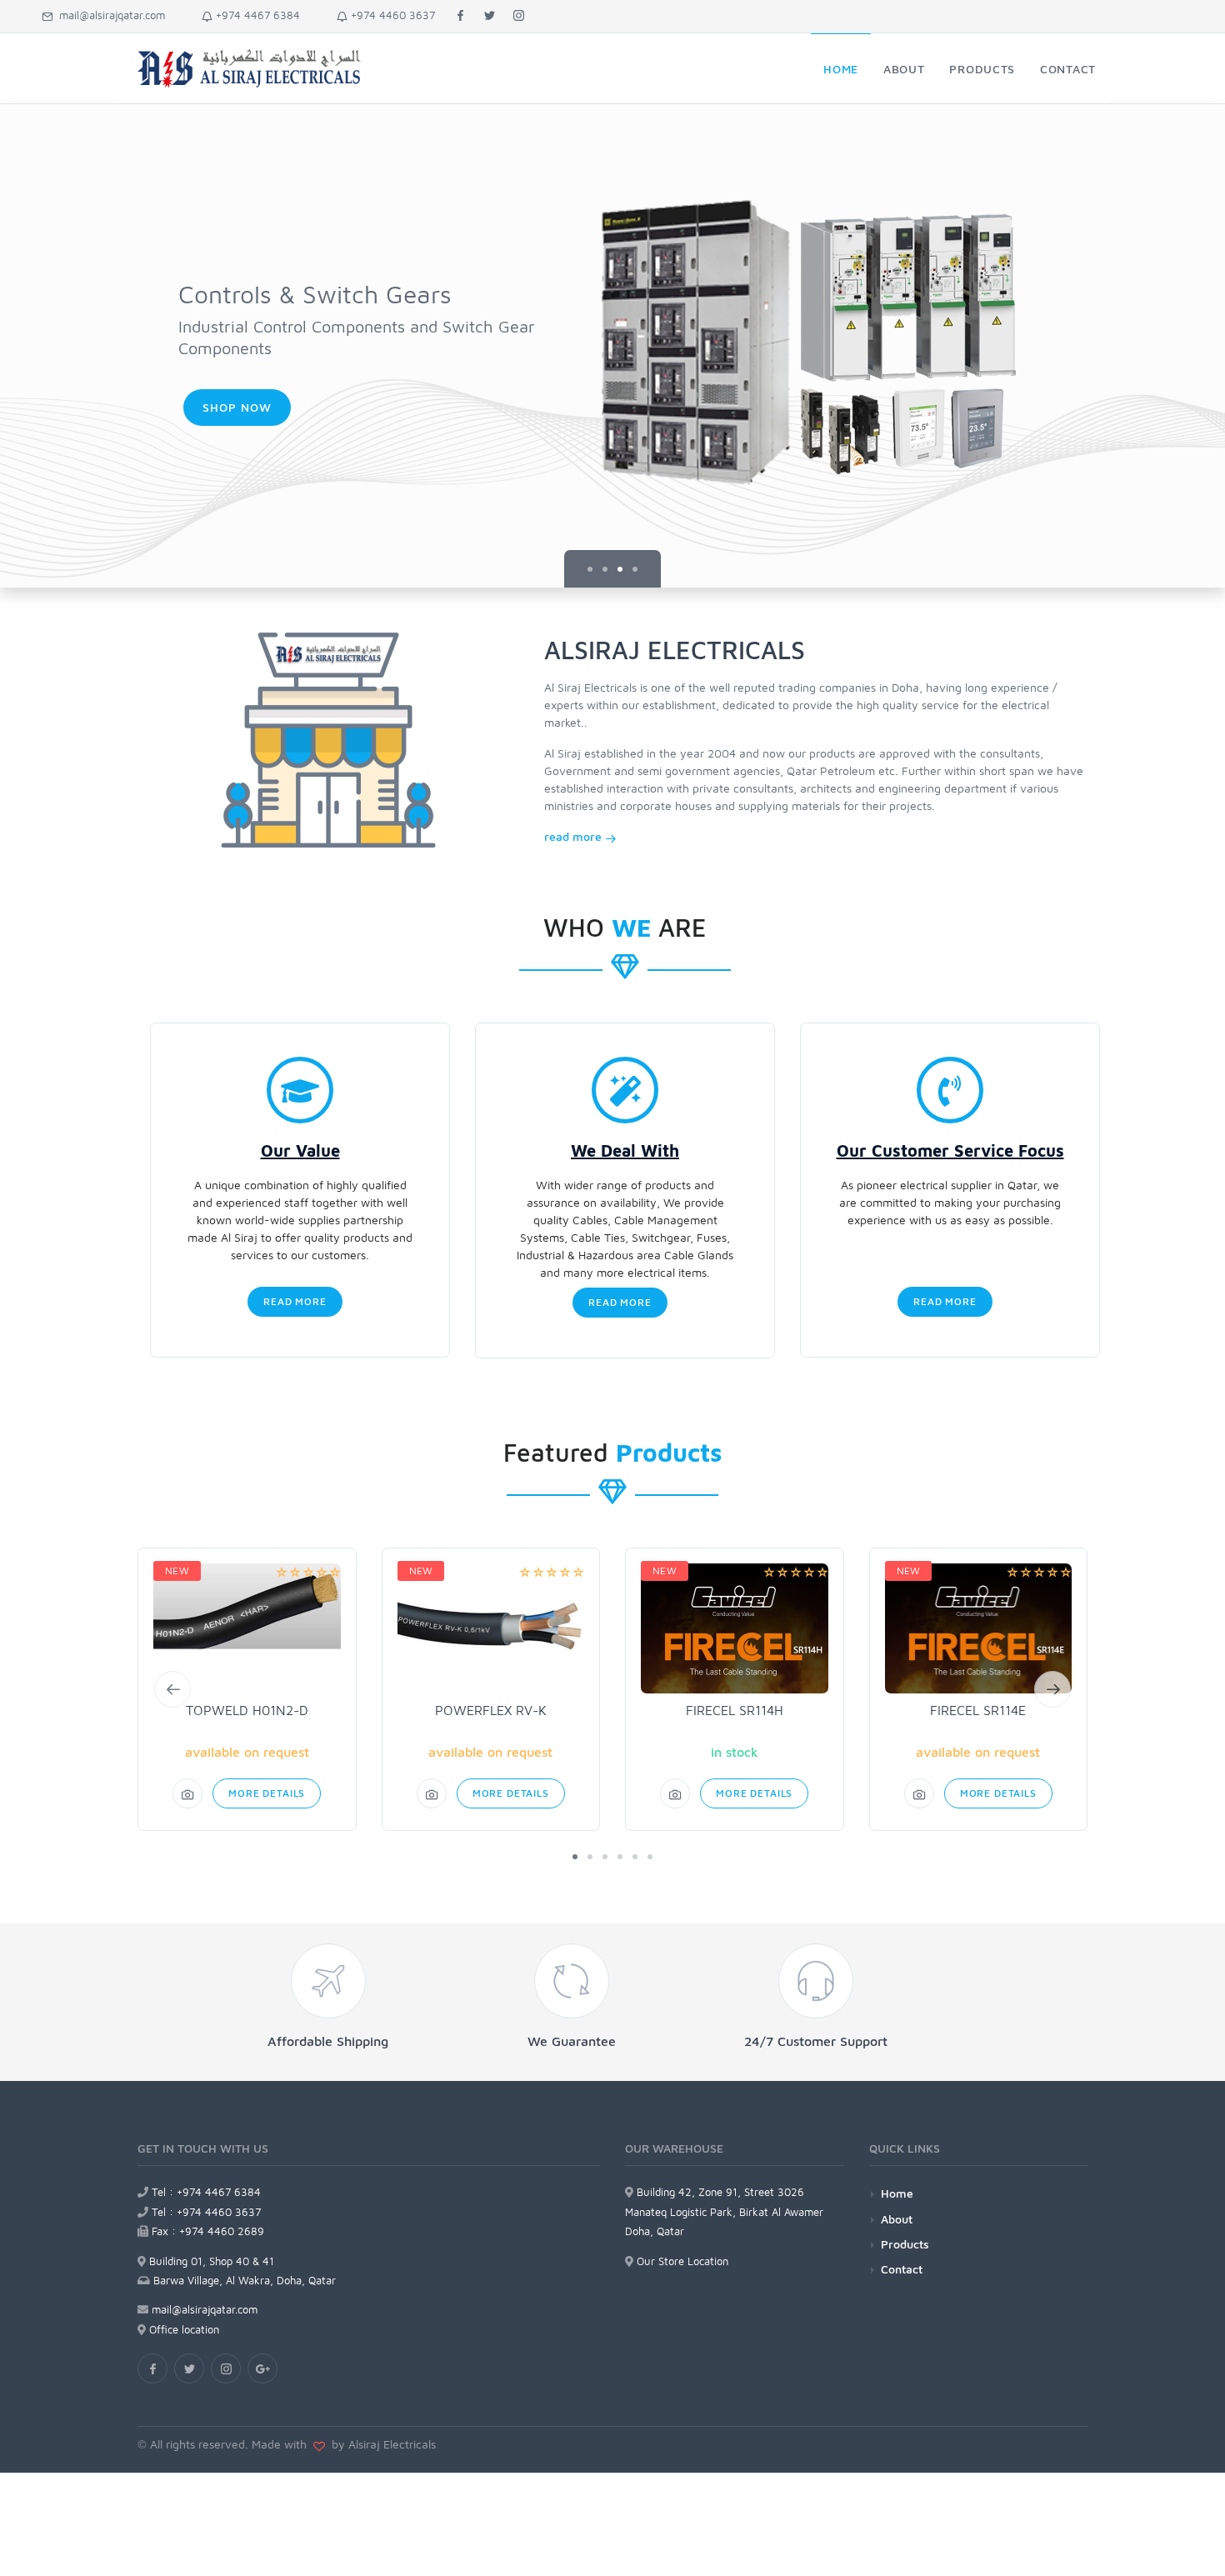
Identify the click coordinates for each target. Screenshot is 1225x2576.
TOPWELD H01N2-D (247, 1710)
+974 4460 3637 (391, 15)
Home (897, 2193)
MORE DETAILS (267, 1793)
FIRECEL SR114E (978, 1710)
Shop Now (237, 407)
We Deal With (625, 1150)
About (897, 2219)
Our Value (300, 1150)
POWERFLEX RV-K (491, 1710)
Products (905, 2244)
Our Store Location (681, 2261)
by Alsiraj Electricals (380, 2444)
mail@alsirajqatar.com (109, 15)
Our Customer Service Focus (950, 1150)
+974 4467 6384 (256, 15)
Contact (902, 2269)
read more (575, 836)
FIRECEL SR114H (735, 1710)
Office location (182, 2329)
